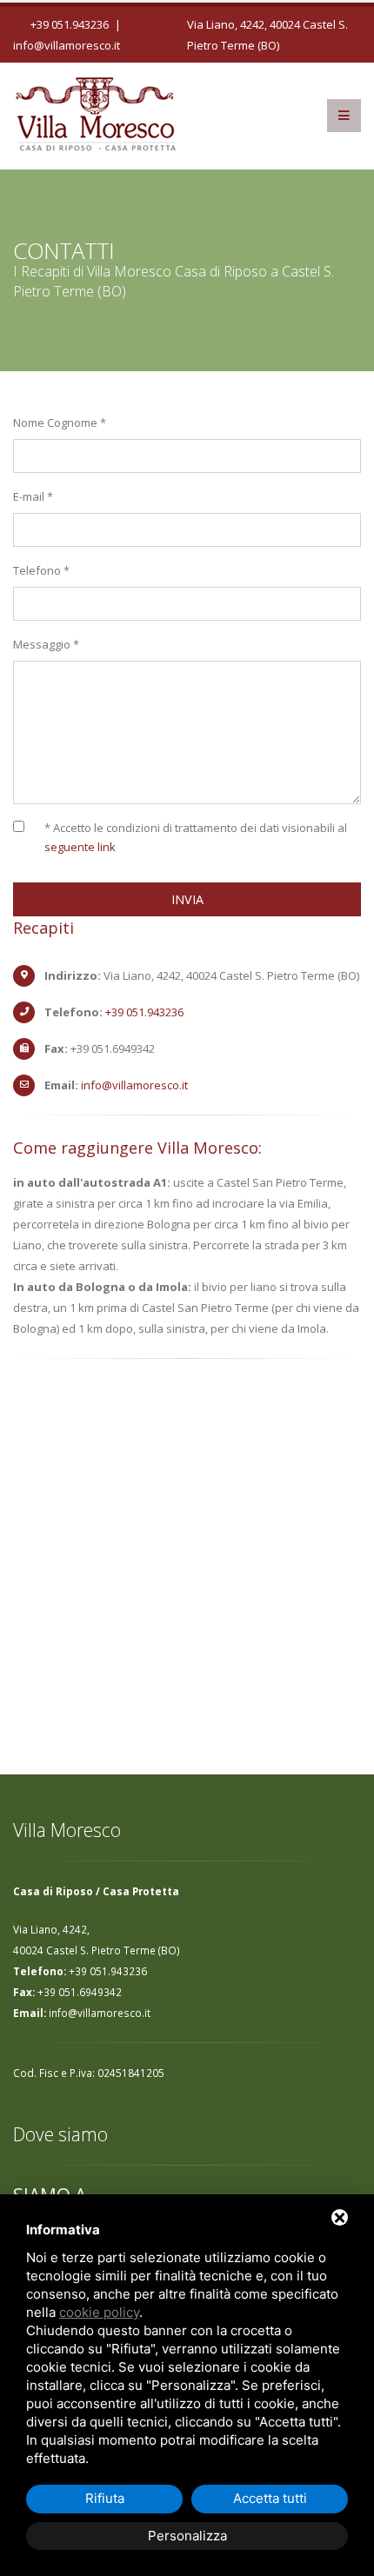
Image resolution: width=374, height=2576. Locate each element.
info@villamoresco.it (67, 45)
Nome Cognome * (60, 423)
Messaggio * (46, 644)
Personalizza (187, 2536)
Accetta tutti (270, 2498)
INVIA (187, 899)
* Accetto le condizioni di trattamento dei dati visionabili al (196, 837)
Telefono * (41, 570)
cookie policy (99, 2312)
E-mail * (33, 496)
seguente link (80, 847)
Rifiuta (105, 2498)
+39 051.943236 (70, 24)
